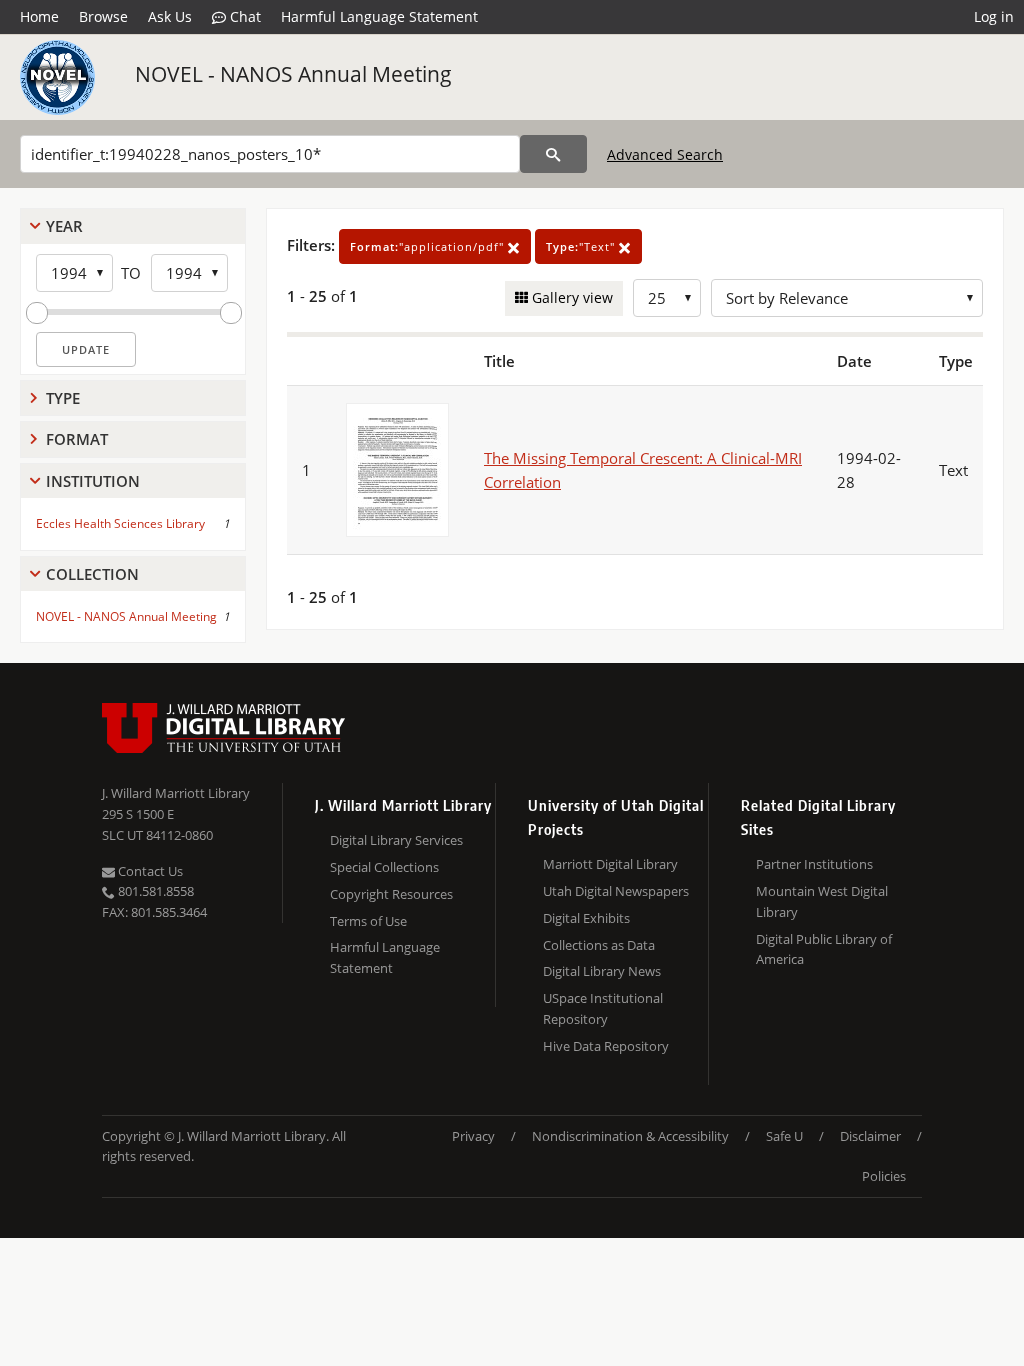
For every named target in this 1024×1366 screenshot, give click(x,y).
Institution (93, 481)
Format (77, 439)
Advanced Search (665, 154)
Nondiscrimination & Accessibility (630, 1136)
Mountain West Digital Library (822, 901)
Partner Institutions (814, 864)
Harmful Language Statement (379, 16)
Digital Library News (602, 971)
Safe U (784, 1136)
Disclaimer (870, 1136)
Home (39, 16)
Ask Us (170, 16)
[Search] (553, 154)
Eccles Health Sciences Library (120, 523)
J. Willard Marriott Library (176, 793)
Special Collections (384, 867)
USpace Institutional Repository (603, 1008)
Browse (103, 16)
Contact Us (149, 871)
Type (63, 398)
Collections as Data (599, 945)
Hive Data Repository (606, 1046)
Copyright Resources (391, 894)
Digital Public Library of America (824, 949)
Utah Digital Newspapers (616, 891)
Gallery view (570, 297)
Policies (884, 1176)
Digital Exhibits (586, 918)
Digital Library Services (396, 840)
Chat (243, 16)
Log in (994, 16)
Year (64, 226)
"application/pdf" (429, 246)
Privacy (473, 1136)
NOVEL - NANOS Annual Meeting (293, 74)
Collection (92, 574)
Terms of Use (368, 921)
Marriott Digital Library (610, 864)
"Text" (582, 246)
